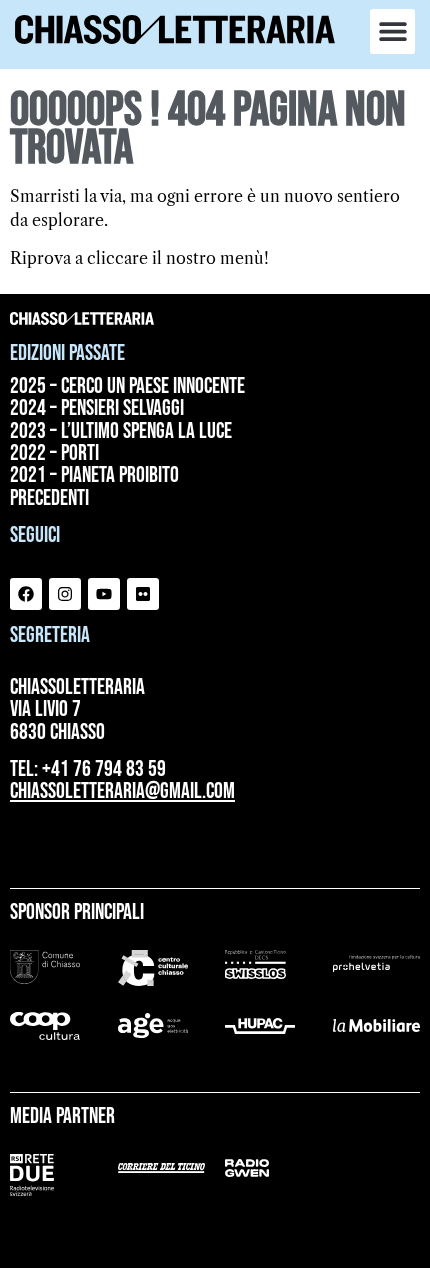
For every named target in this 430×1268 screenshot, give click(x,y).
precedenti (49, 499)
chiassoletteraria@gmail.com (122, 791)
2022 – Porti (54, 454)
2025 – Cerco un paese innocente (127, 387)
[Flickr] (143, 594)
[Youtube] (104, 594)
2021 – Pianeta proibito (94, 476)
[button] (392, 31)
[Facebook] (26, 594)
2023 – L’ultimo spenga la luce (121, 432)
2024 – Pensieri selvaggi (97, 409)
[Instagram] (65, 594)
